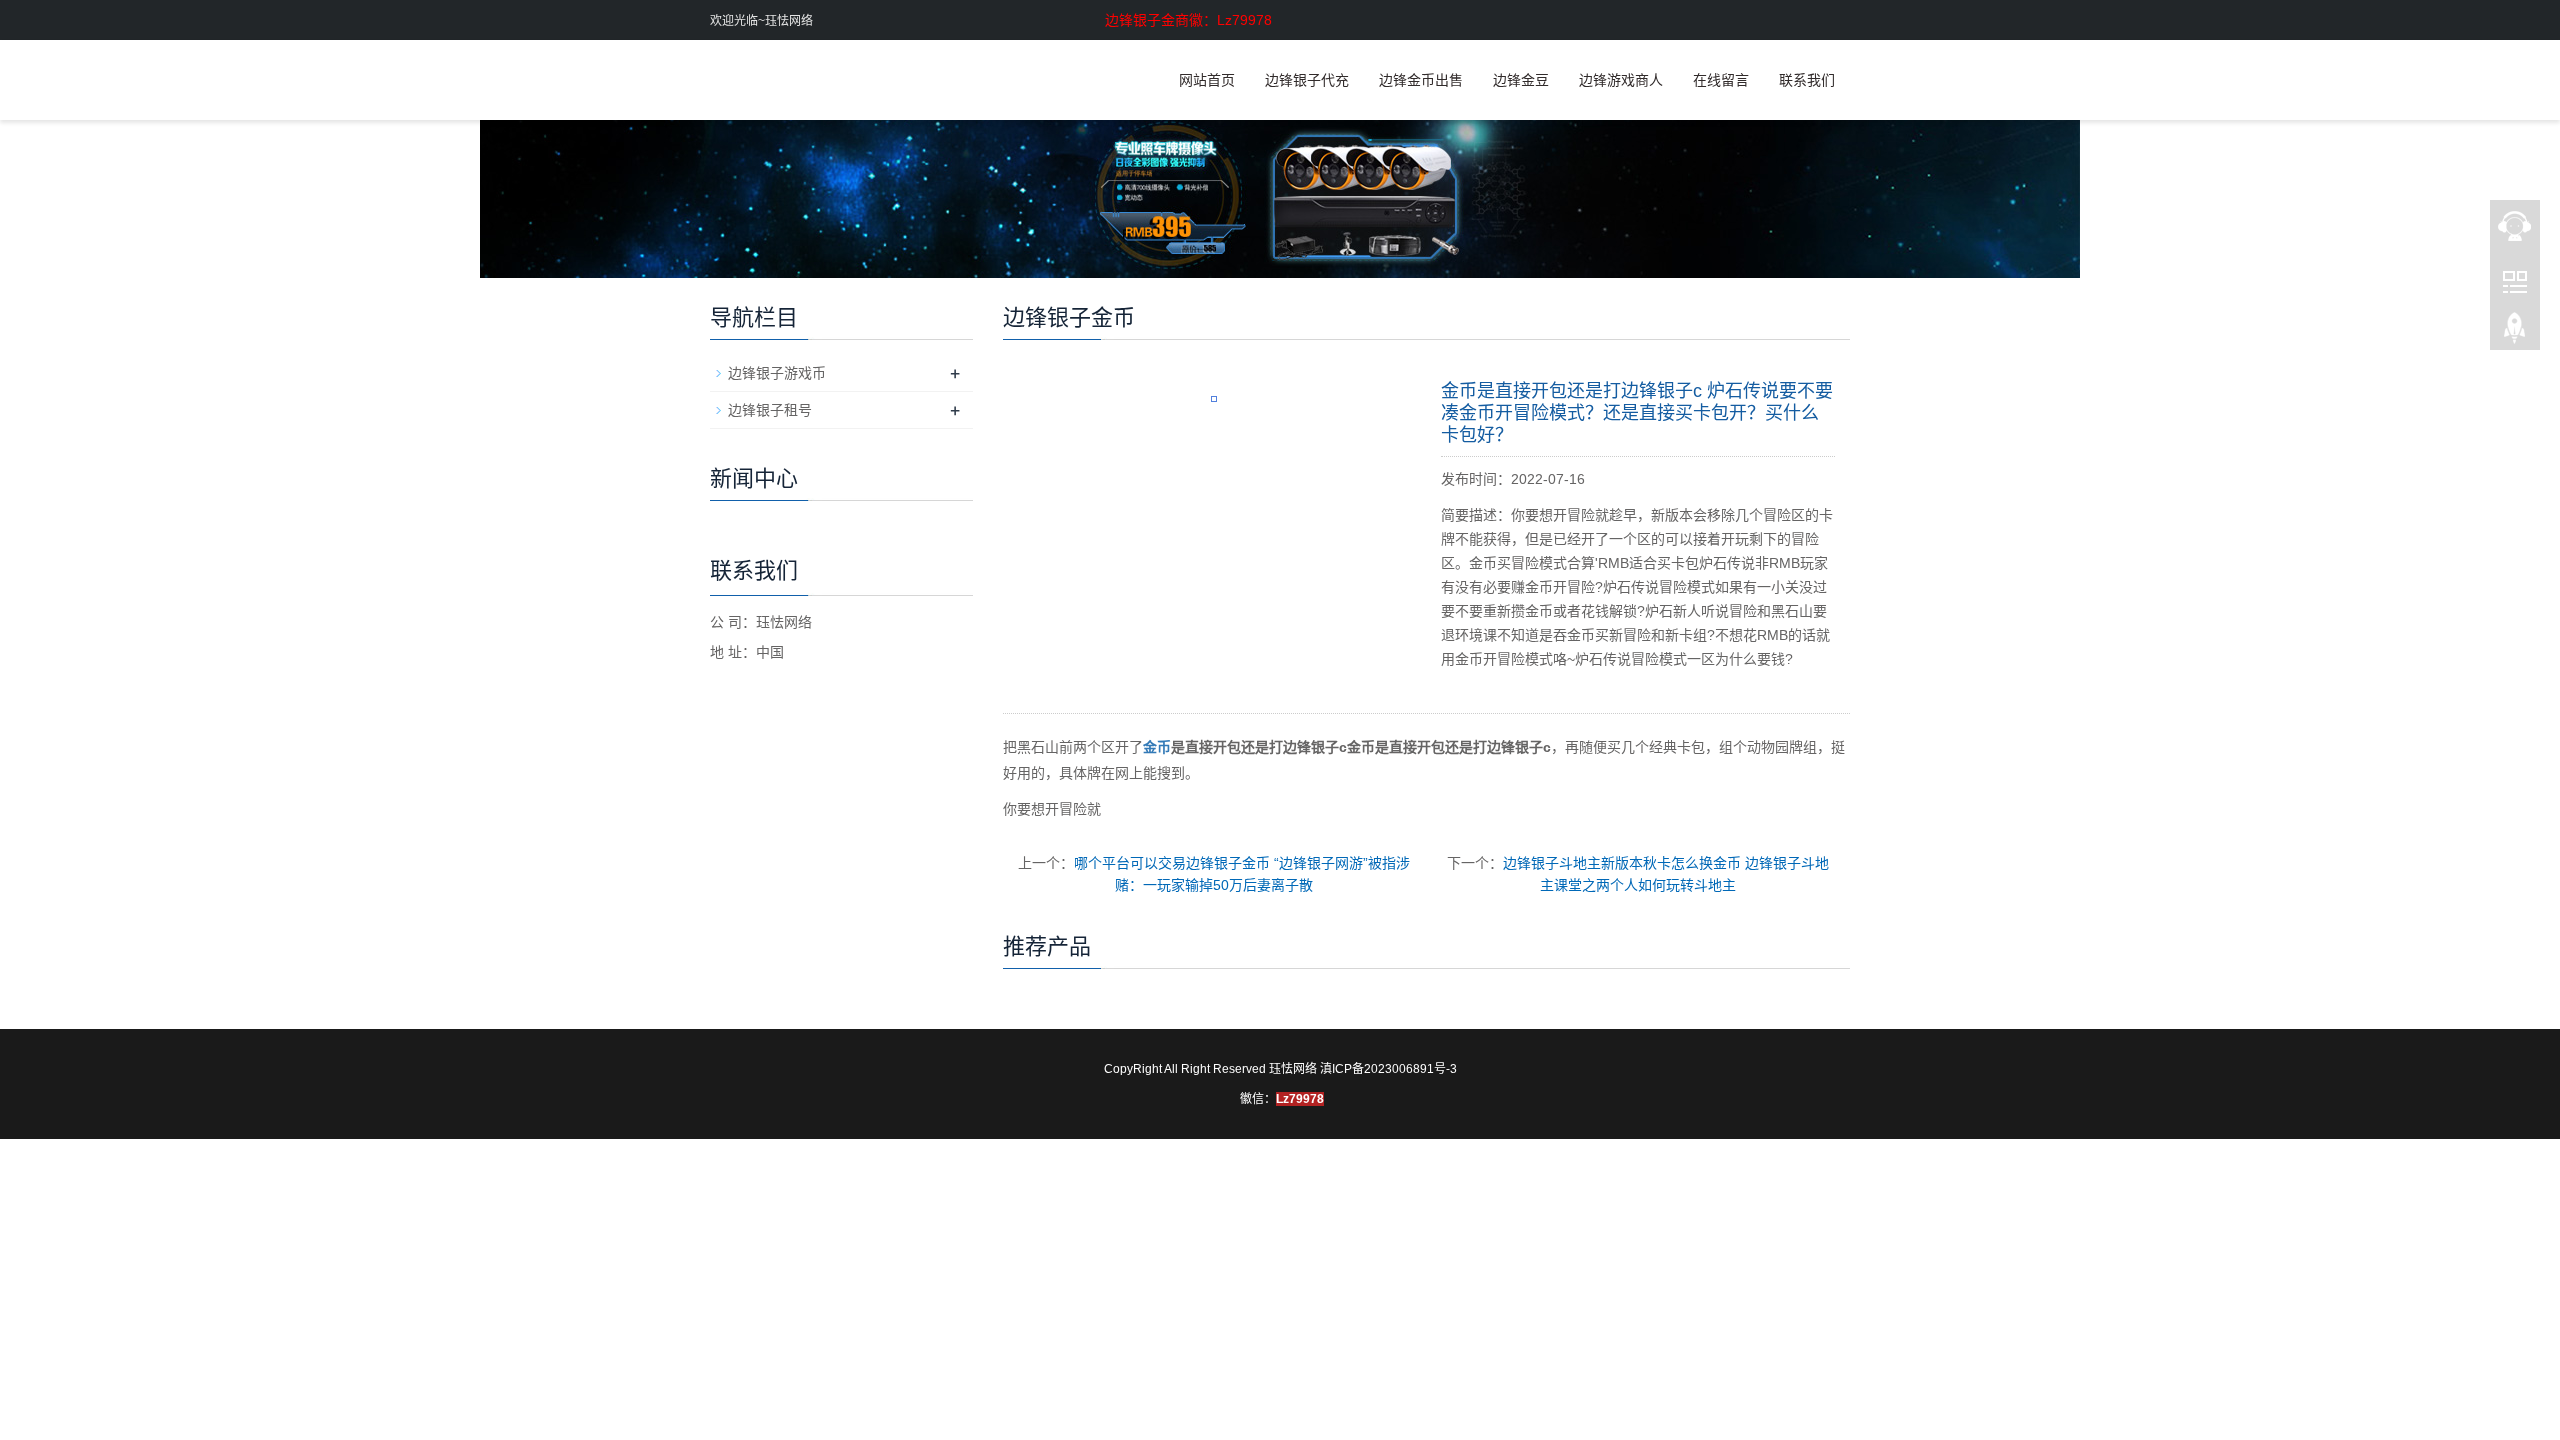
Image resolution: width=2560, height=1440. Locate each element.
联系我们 (1807, 80)
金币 (1157, 747)
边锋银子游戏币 (777, 373)
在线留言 (1721, 80)
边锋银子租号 (770, 410)
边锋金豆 (1521, 80)
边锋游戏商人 (1621, 80)
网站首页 (1207, 80)
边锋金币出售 (1421, 80)
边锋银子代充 (1307, 80)
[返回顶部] (2515, 331)
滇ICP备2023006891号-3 (1388, 1069)
